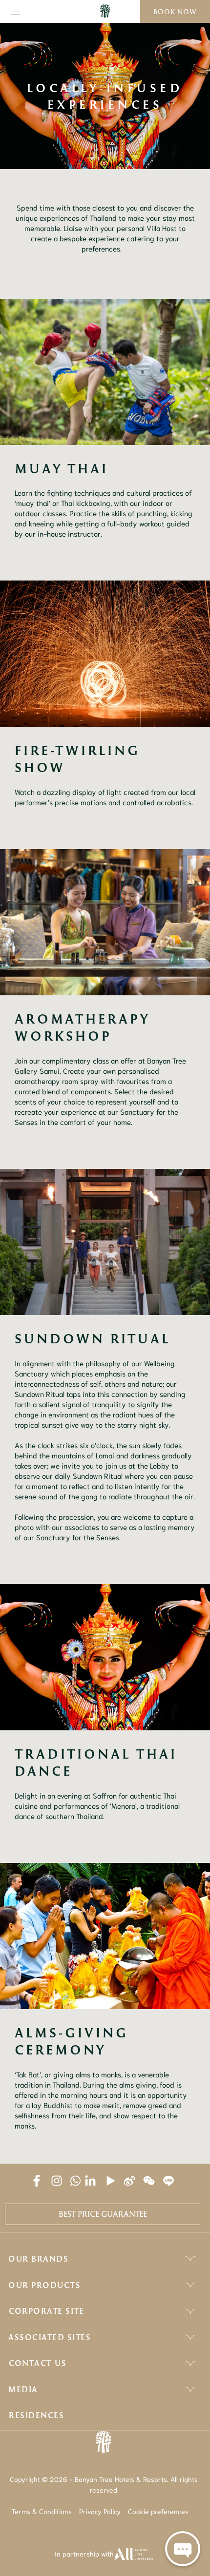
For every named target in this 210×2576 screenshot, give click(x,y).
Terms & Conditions (42, 2511)
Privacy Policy (100, 2511)
